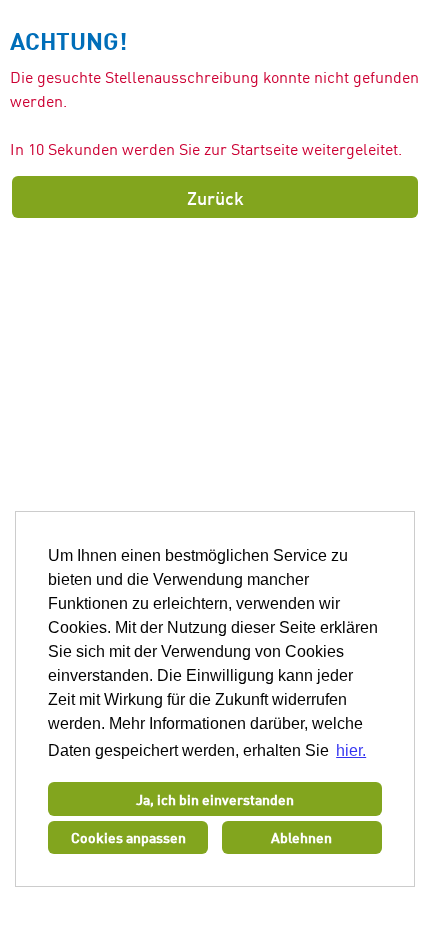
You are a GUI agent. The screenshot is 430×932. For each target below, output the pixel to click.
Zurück (215, 197)
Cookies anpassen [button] (128, 837)
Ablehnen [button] (301, 837)
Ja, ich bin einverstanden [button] (215, 799)
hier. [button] (351, 750)
